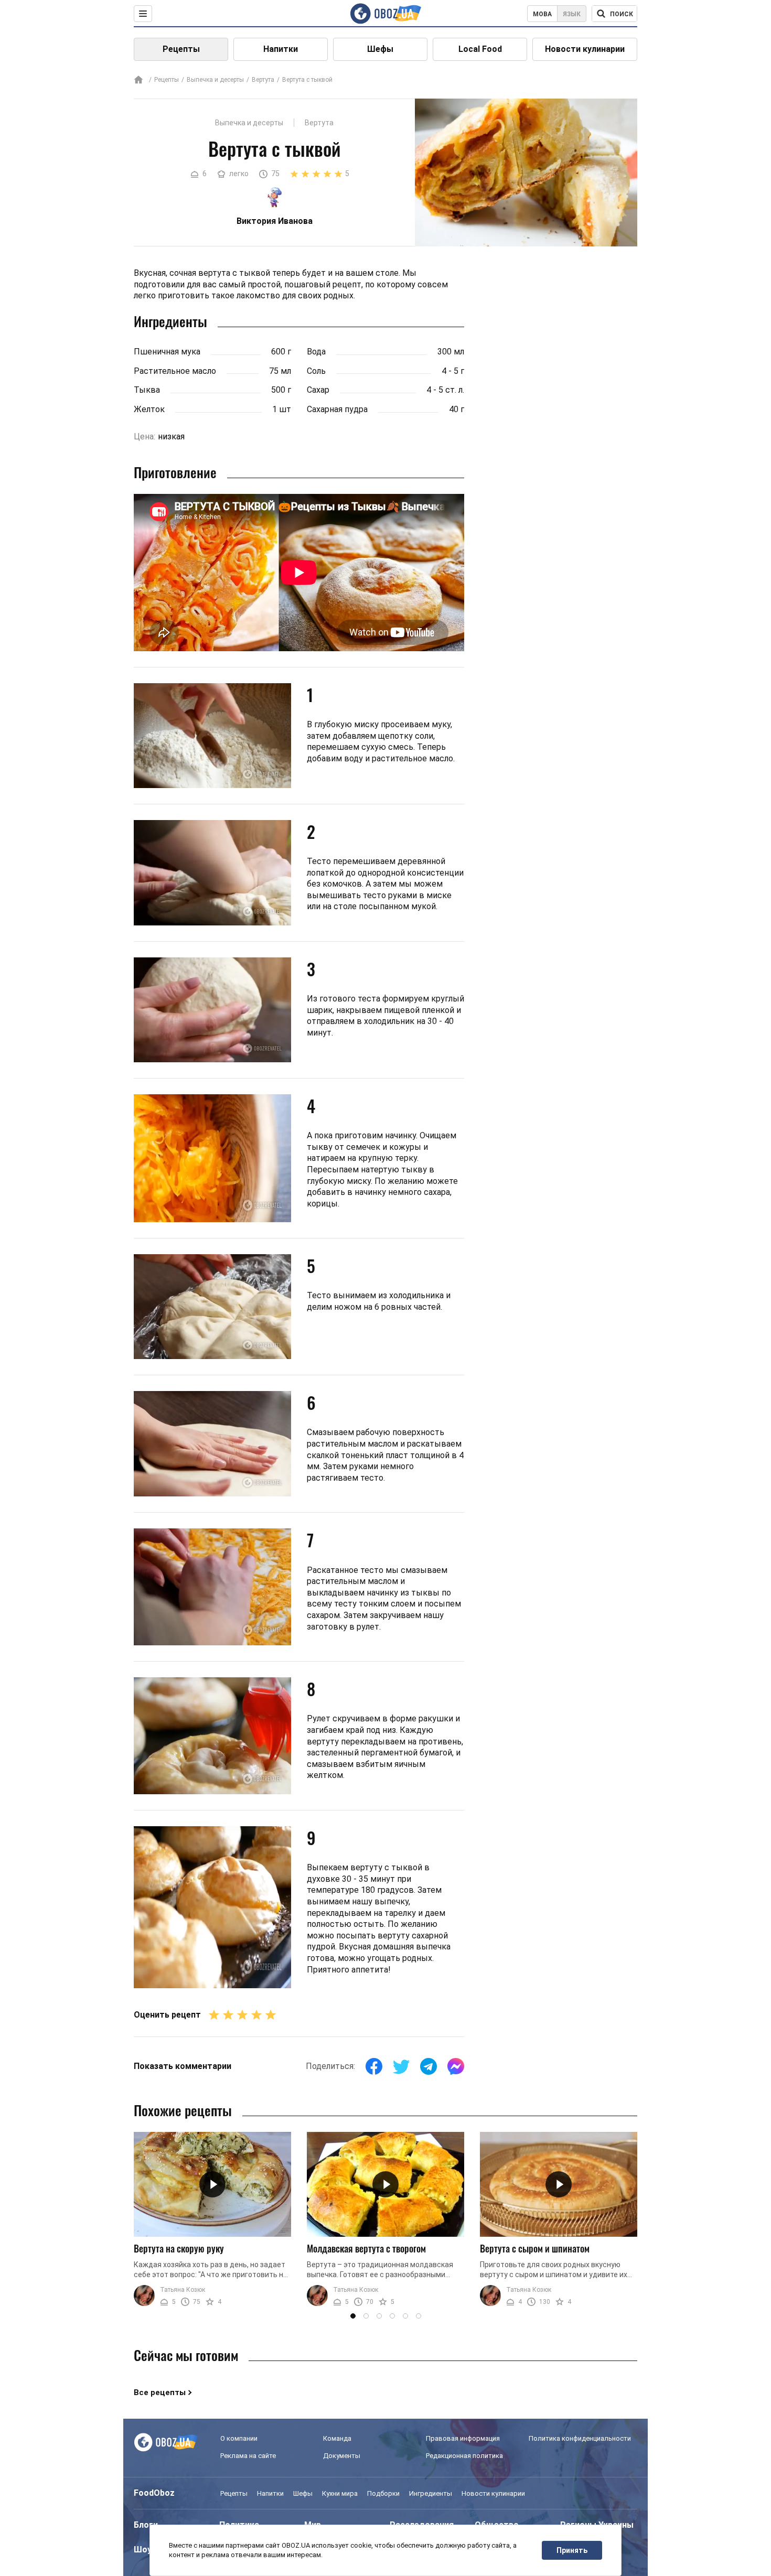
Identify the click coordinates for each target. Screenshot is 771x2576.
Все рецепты (160, 2392)
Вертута (263, 80)
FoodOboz (154, 2493)
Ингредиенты (431, 2493)
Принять (572, 2550)
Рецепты (181, 49)
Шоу (143, 2550)
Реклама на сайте (248, 2456)
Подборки (383, 2493)
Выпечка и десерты (215, 80)
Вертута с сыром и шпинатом (535, 2248)
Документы (342, 2456)
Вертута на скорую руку (179, 2248)
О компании (239, 2438)
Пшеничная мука (167, 352)
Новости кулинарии (585, 49)
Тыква (147, 390)
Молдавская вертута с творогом (366, 2248)
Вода (316, 352)
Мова (542, 14)
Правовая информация (463, 2438)
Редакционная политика (464, 2456)
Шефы (380, 49)
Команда (337, 2438)
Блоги (146, 2525)
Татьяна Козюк (183, 2290)
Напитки (281, 49)
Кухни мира (340, 2493)
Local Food (480, 49)
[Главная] (138, 80)
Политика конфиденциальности (580, 2438)
